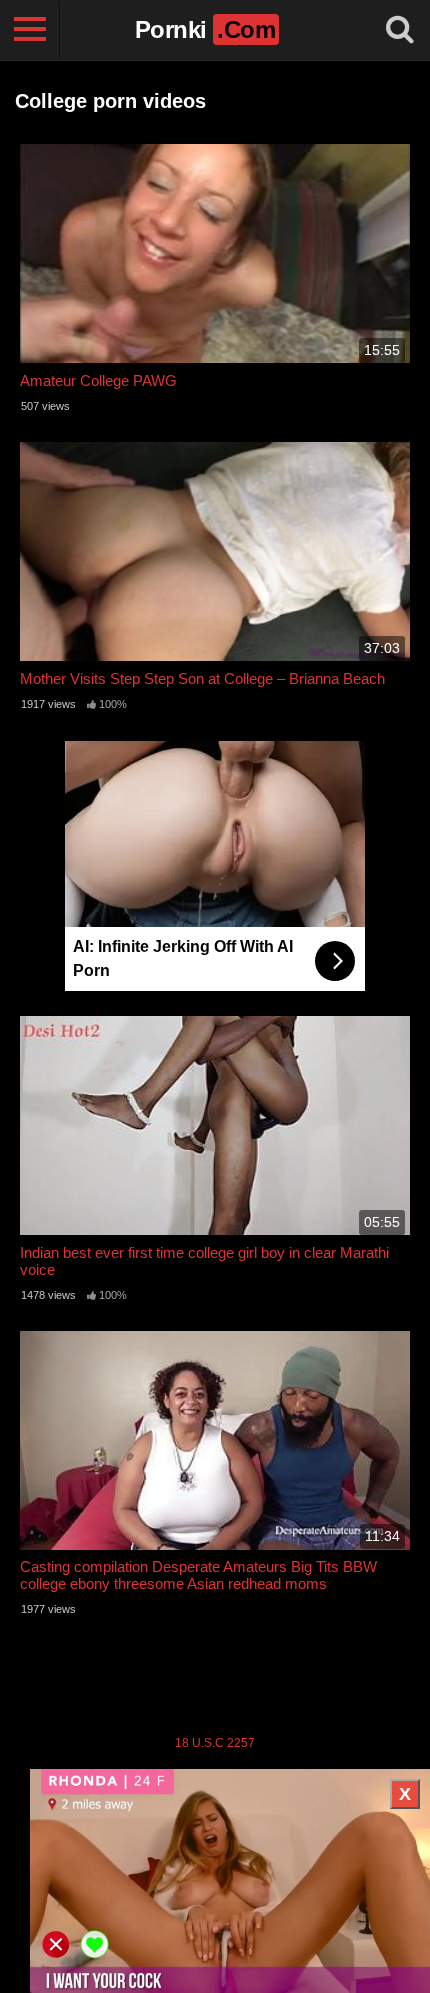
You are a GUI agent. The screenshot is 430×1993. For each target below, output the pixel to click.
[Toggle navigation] (30, 30)
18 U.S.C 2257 (215, 1743)
